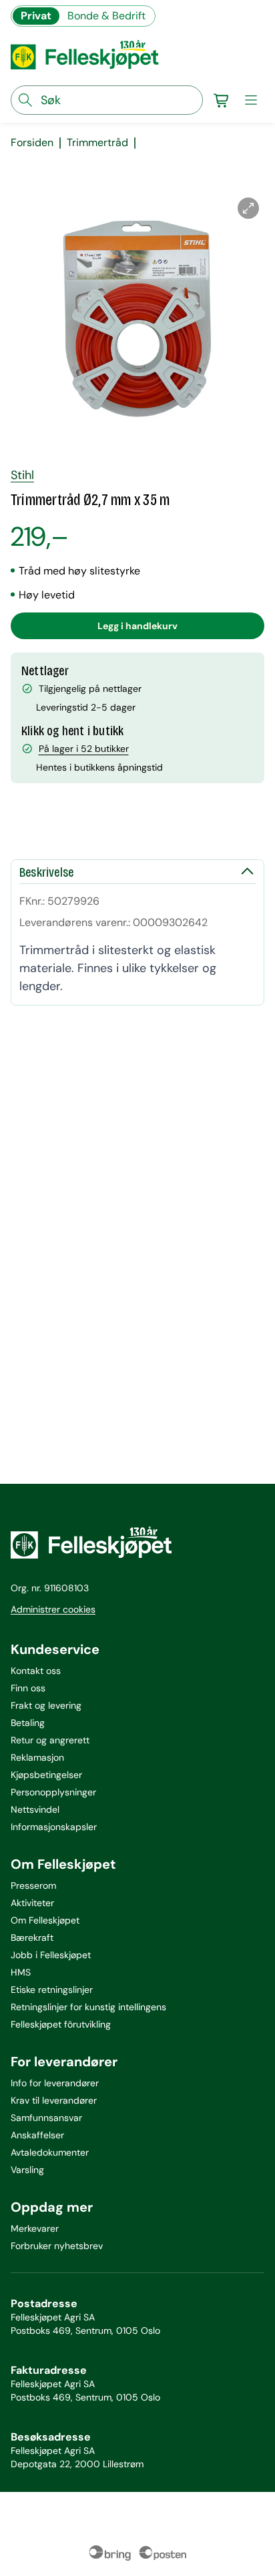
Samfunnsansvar (46, 2118)
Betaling (28, 1723)
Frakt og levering (46, 1705)
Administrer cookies (53, 1609)
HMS (21, 1972)
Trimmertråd (97, 143)
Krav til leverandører (54, 2100)
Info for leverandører (55, 2083)
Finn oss (28, 1688)
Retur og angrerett (50, 1740)
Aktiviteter (32, 1903)
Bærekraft (32, 1938)
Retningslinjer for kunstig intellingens (88, 2007)
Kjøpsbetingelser (46, 1775)
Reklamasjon (37, 1757)
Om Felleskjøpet (45, 1920)
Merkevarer (35, 2228)
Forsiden (32, 143)
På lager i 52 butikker (84, 749)
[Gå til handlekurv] (222, 100)
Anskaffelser (37, 2135)
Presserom (33, 1885)
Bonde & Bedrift (106, 16)
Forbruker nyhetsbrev (57, 2246)
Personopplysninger (53, 1792)
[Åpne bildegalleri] (248, 208)
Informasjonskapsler (54, 1827)
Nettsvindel (35, 1809)
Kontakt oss (36, 1671)
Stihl (22, 475)
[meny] (251, 100)
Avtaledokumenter (50, 2152)
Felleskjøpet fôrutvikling (61, 2024)
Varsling (27, 2170)
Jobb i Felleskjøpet (51, 1955)
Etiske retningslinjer (52, 1990)
